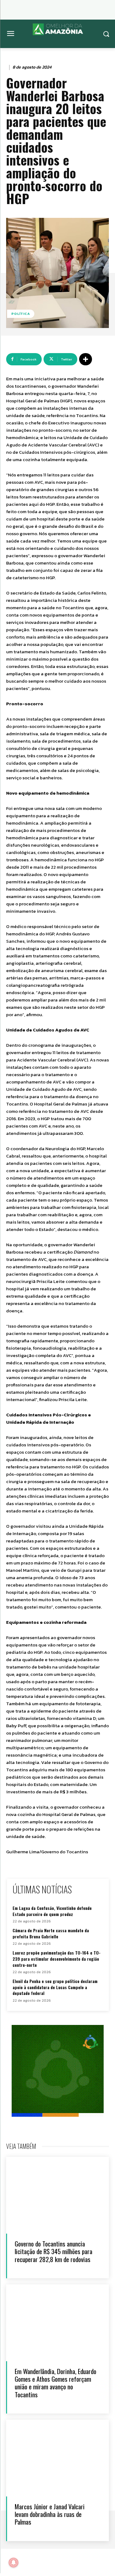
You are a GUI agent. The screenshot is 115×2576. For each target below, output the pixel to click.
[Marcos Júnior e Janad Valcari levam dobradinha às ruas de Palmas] (57, 2458)
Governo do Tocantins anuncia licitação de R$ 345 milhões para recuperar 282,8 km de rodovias (54, 2251)
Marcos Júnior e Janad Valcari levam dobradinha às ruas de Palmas (50, 2514)
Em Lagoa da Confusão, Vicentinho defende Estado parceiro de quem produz (52, 1911)
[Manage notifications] (13, 2563)
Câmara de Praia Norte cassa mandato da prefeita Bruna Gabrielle (51, 1933)
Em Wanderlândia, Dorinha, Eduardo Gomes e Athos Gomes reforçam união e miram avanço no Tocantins (56, 2383)
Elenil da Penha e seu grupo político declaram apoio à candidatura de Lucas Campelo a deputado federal (55, 1987)
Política (21, 314)
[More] (86, 359)
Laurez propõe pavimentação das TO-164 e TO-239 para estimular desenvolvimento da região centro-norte (57, 1959)
